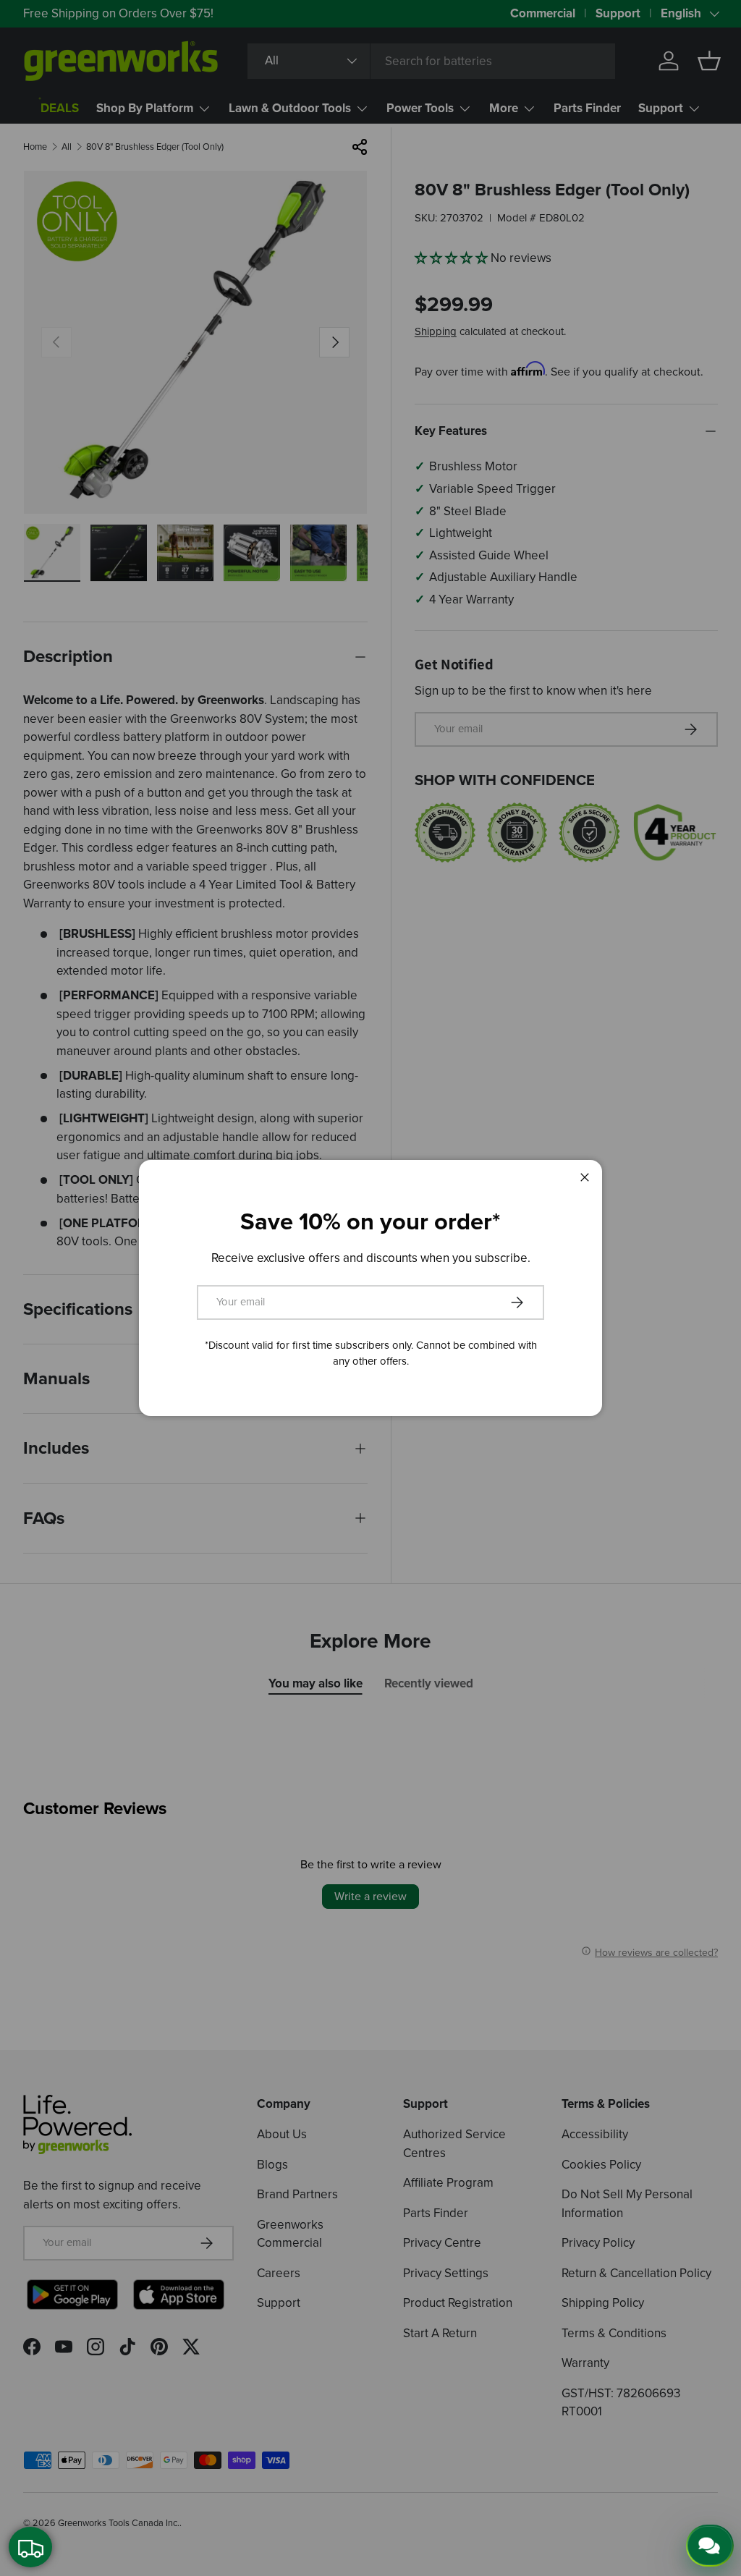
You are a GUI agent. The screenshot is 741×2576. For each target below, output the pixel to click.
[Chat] (710, 2546)
